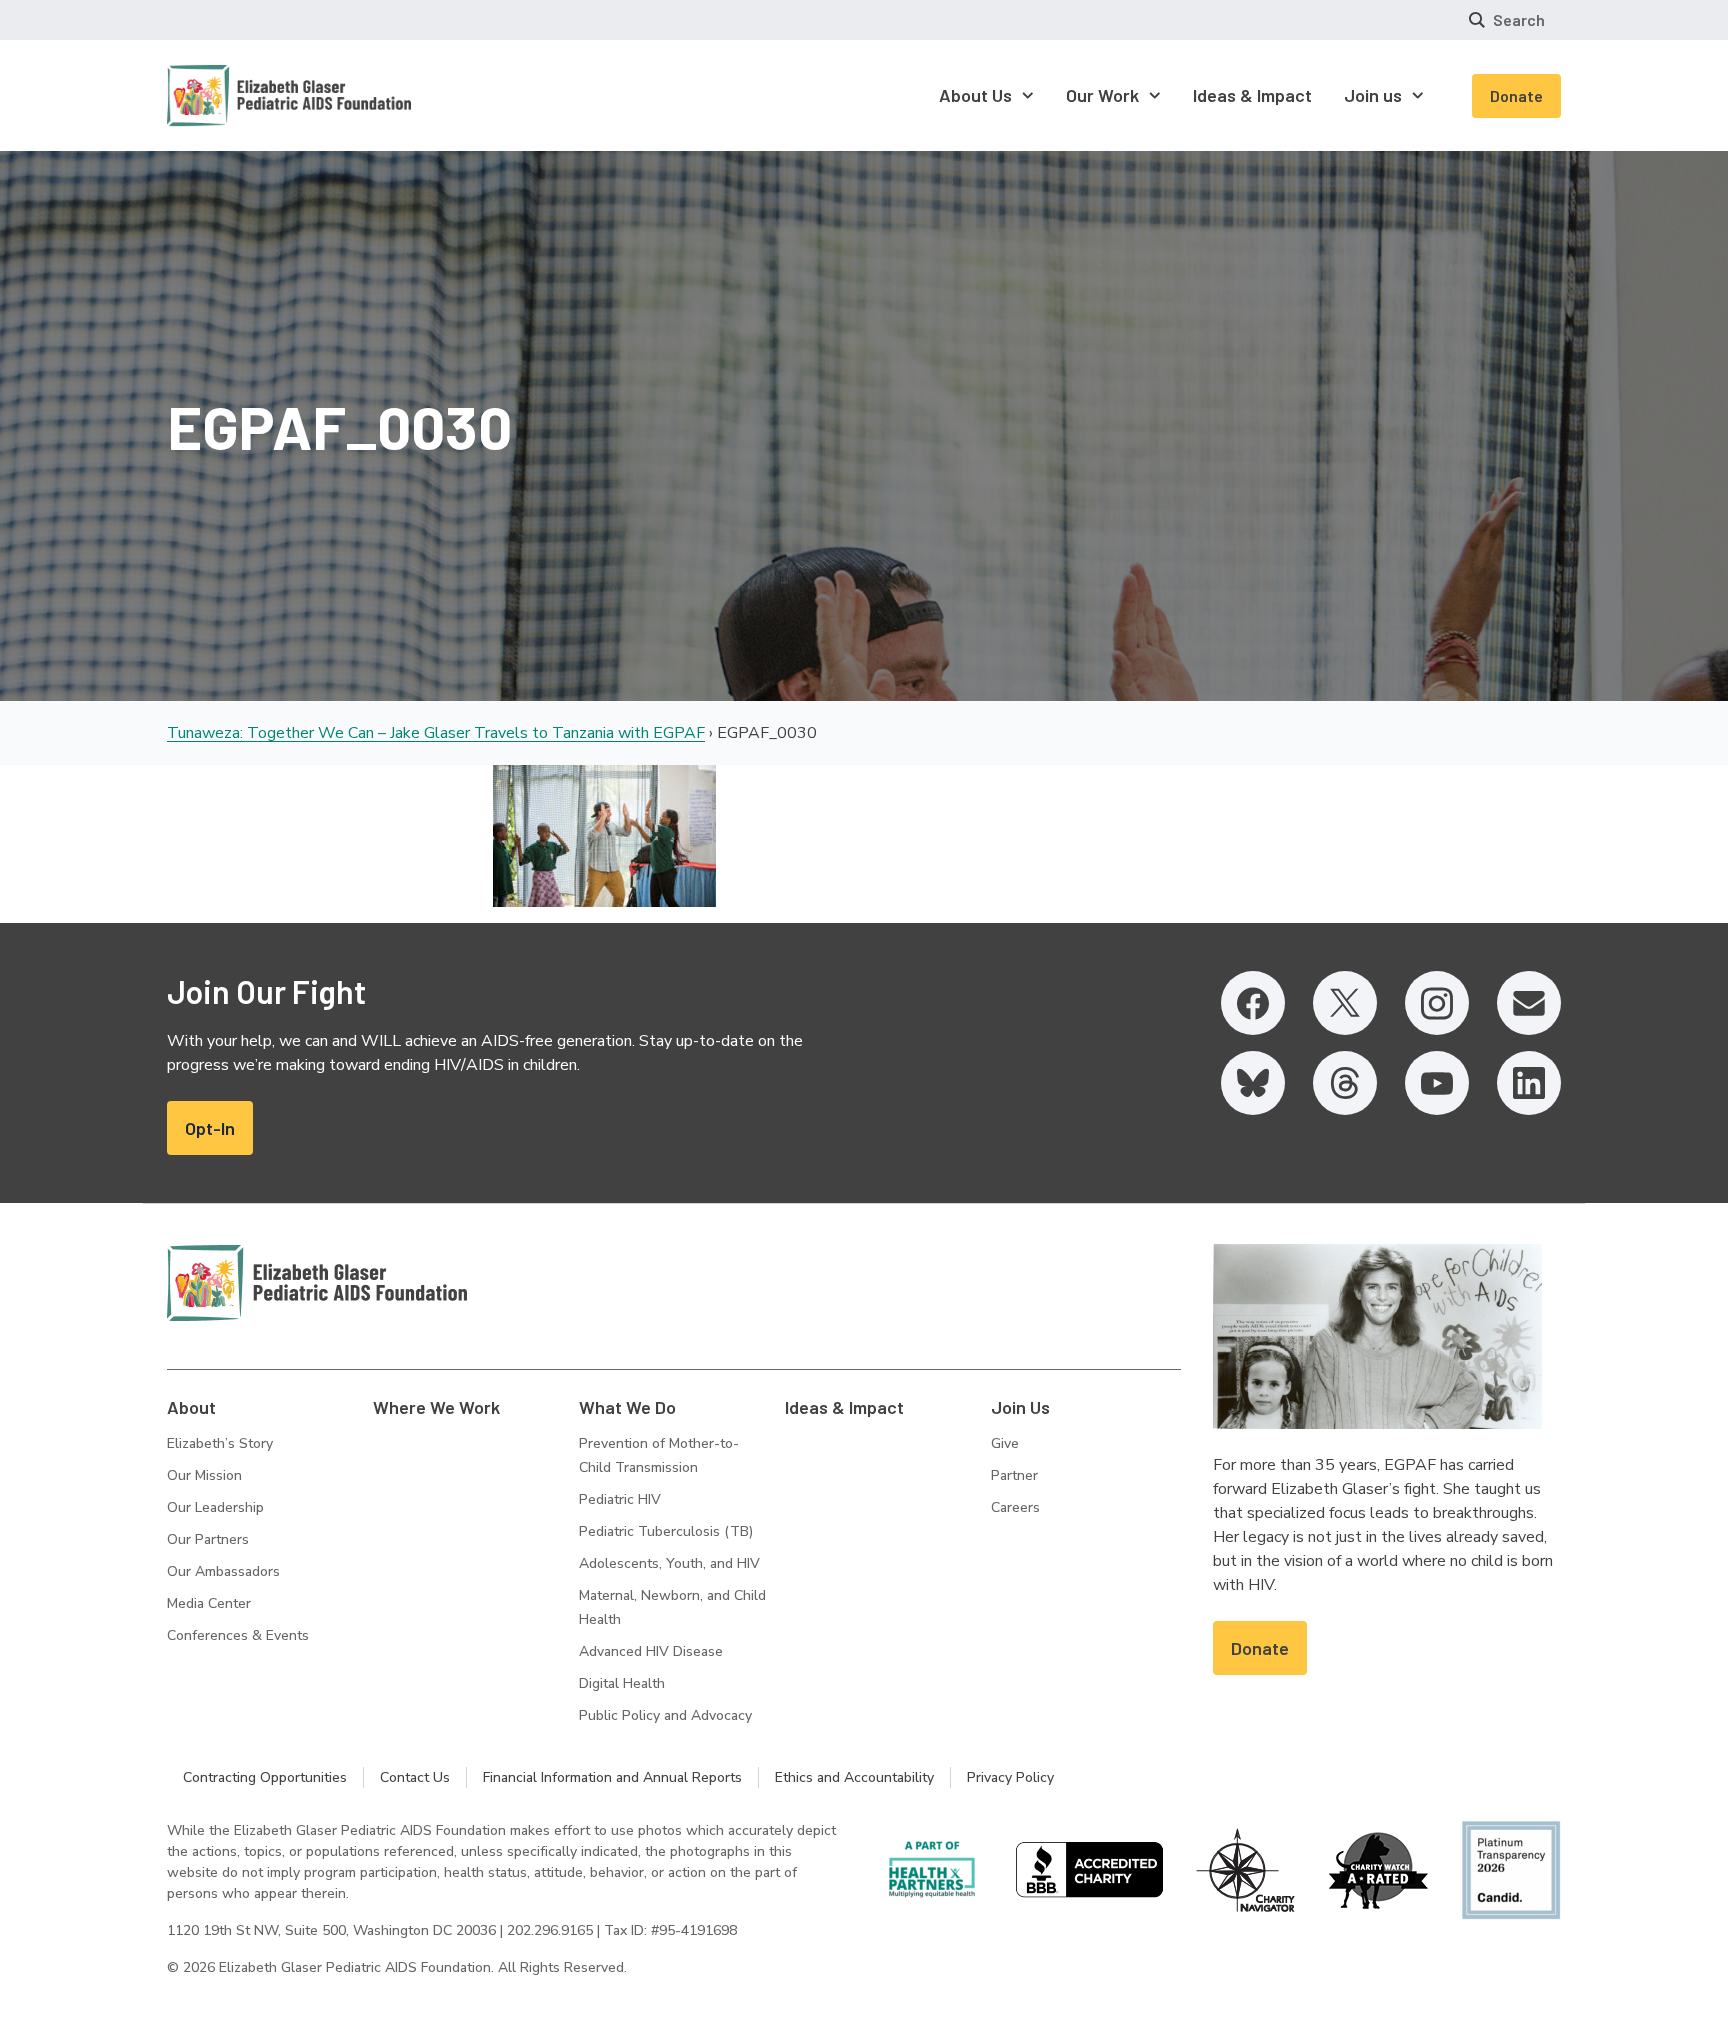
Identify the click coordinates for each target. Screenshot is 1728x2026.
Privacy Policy (1010, 1777)
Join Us (1020, 1407)
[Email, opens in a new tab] (1529, 1003)
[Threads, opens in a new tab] (1345, 1083)
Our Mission (204, 1475)
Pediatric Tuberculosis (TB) (666, 1531)
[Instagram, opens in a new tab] (1437, 1003)
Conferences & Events (238, 1635)
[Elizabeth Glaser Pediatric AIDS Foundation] (317, 1283)
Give (1005, 1443)
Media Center (209, 1603)
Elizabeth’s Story (220, 1443)
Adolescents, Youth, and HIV (669, 1563)
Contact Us (415, 1777)
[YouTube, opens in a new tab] (1437, 1083)
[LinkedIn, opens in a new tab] (1529, 1083)
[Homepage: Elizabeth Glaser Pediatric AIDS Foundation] (237, 95)
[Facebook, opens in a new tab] (1253, 1003)
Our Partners (208, 1539)
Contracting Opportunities (265, 1777)
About (191, 1407)
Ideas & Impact (844, 1407)
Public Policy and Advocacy (665, 1715)
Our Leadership (215, 1507)
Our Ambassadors (223, 1571)
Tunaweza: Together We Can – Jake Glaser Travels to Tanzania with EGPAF (436, 733)
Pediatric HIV (620, 1499)
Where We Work (436, 1407)
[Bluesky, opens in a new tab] (1253, 1083)
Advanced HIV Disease (651, 1651)
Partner (1014, 1475)
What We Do (627, 1407)
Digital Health (622, 1683)
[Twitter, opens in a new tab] (1345, 1003)
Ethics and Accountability (854, 1777)
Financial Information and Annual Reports (612, 1777)
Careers (1015, 1507)
